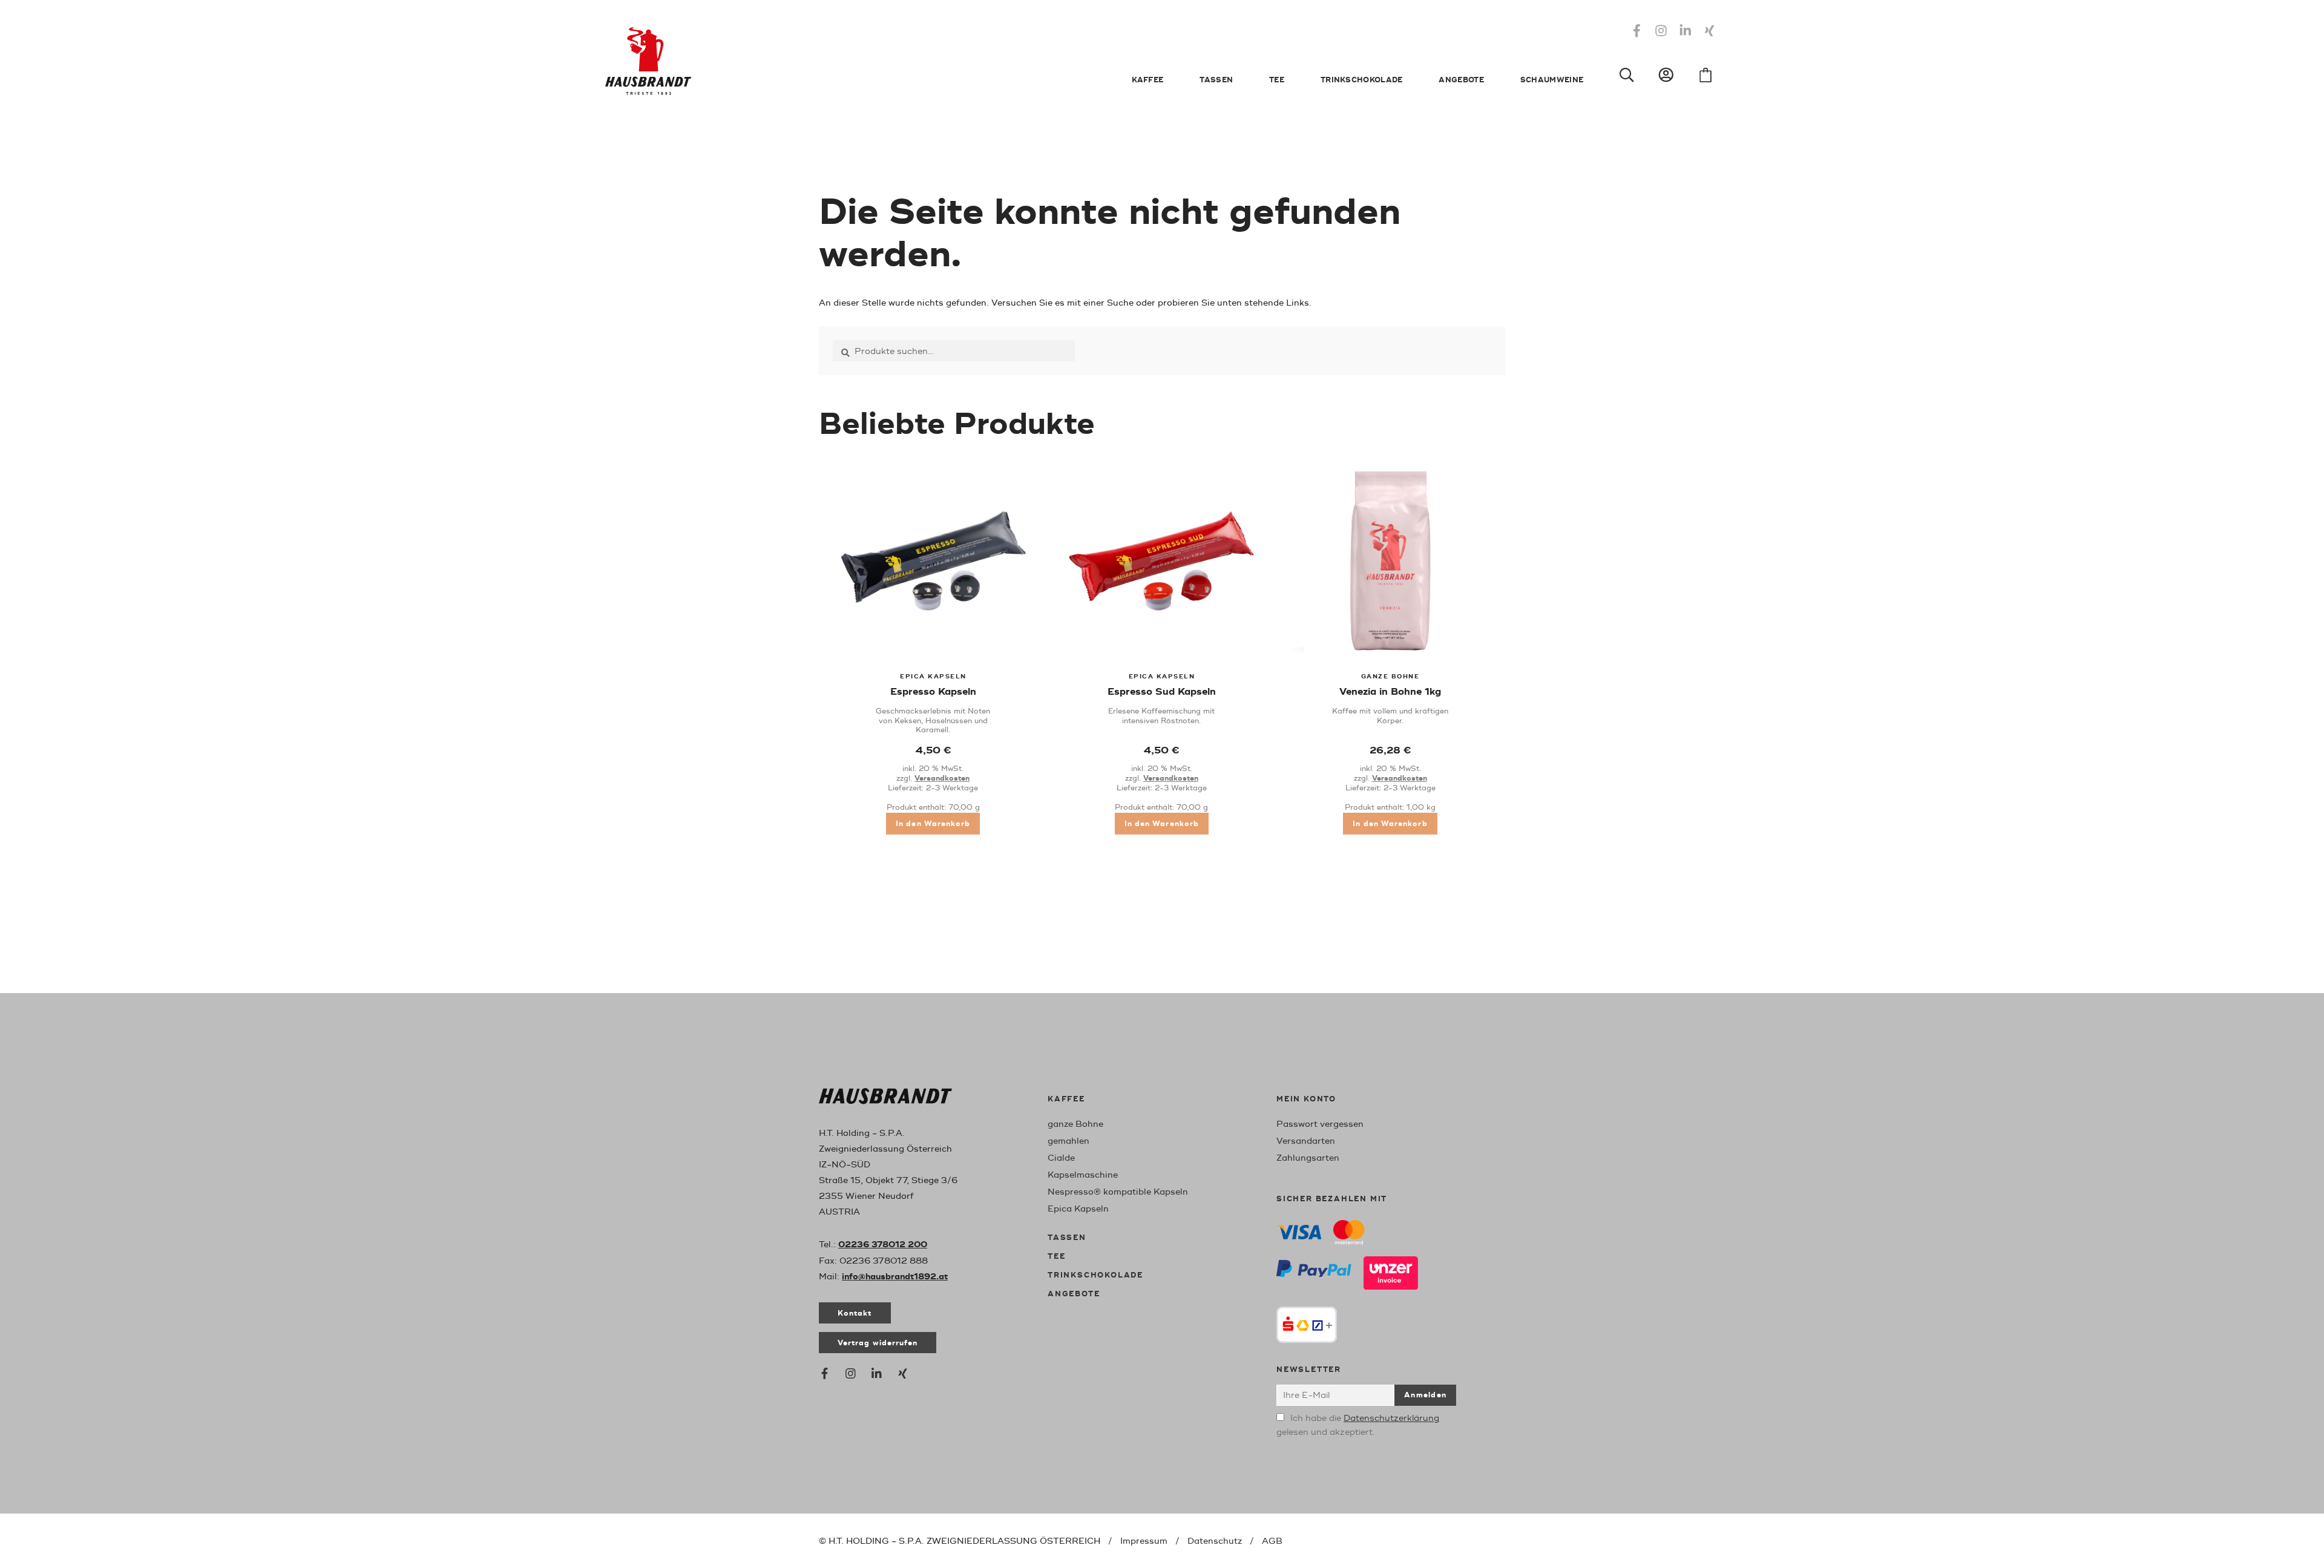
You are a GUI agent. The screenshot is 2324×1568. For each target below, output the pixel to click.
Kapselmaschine (1083, 1175)
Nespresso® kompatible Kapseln (1118, 1192)
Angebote (1461, 80)
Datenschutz (1215, 1541)
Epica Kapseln (1078, 1209)
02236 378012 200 (883, 1245)
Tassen (1216, 80)
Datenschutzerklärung (1391, 1418)
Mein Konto (1306, 1099)
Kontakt (855, 1314)
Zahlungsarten (1308, 1158)
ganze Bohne (1075, 1124)
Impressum (1144, 1541)
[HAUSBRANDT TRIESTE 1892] (885, 1099)
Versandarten (1306, 1141)
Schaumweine (1552, 80)
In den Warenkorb (933, 824)
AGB (1272, 1541)
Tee (1277, 80)
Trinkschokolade (1362, 80)
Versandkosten (942, 779)
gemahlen (1068, 1141)
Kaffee (1148, 80)
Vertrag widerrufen (878, 1343)
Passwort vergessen (1320, 1124)
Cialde (1061, 1158)
